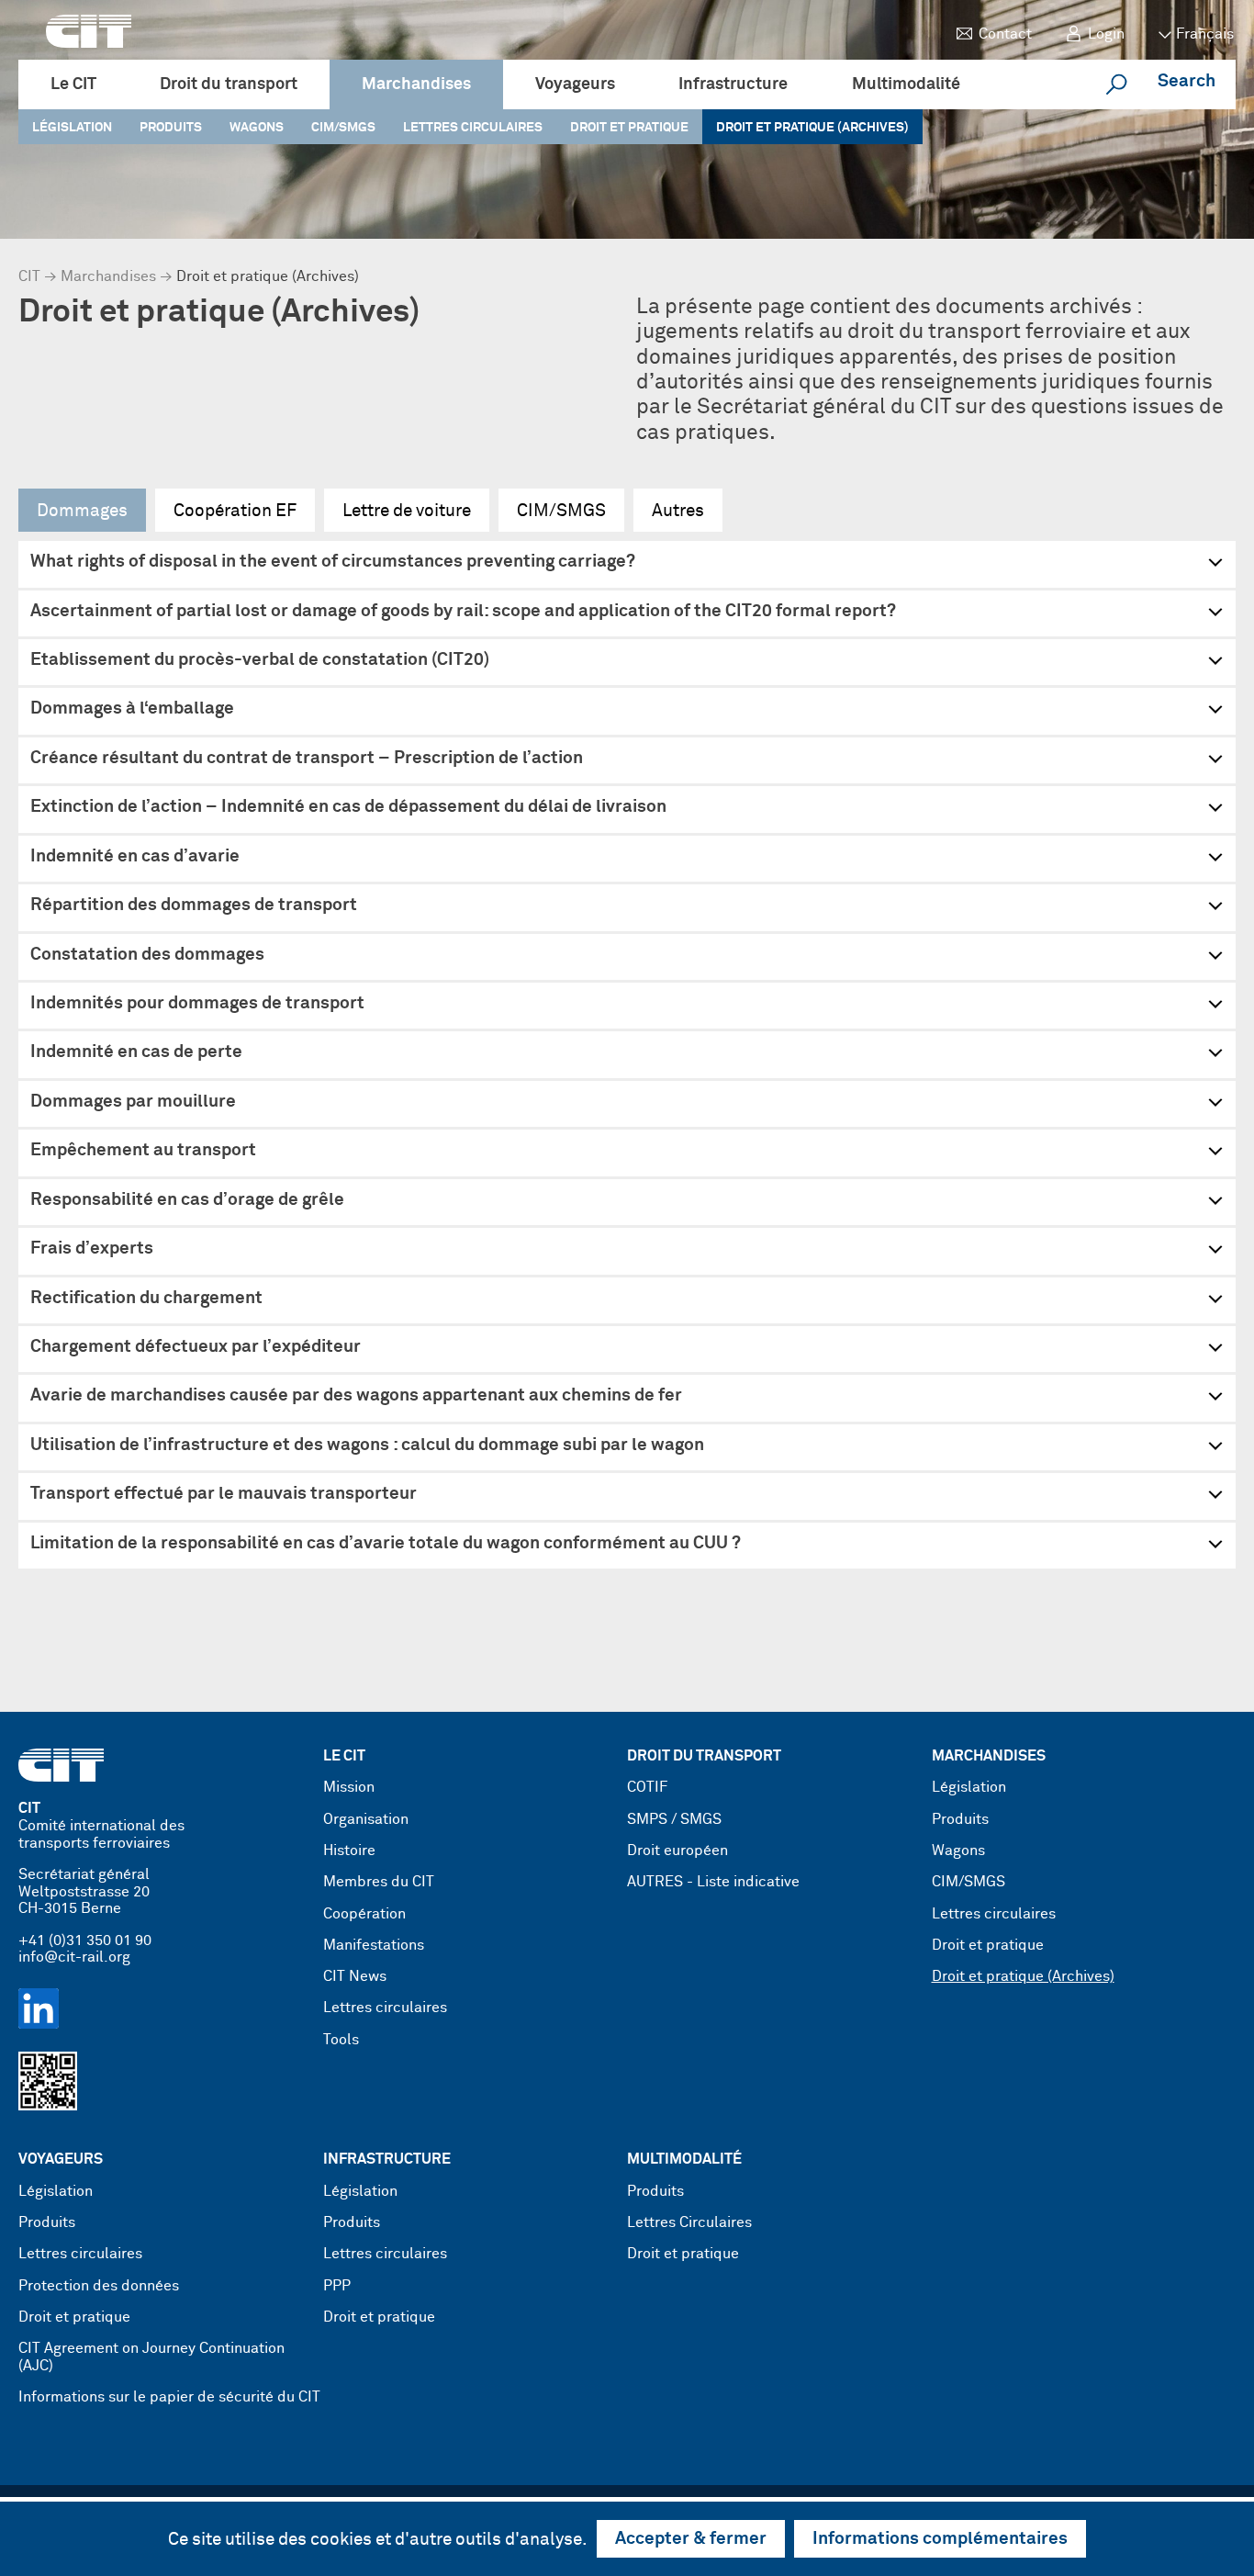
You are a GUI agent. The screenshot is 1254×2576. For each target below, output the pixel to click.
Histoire (349, 1851)
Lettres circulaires (473, 128)
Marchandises (416, 84)
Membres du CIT (379, 1882)
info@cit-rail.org (74, 1957)
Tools (341, 2040)
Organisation (366, 1820)
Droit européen (677, 1851)
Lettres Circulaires (689, 2223)
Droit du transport (229, 84)
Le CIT (73, 84)
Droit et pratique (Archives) (812, 128)
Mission (349, 1788)
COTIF (647, 1788)
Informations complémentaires (940, 2539)
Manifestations (374, 1946)
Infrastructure (733, 84)
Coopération (364, 1914)
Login (1106, 34)
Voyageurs (575, 84)
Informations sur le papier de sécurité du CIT (169, 2397)
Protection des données (99, 2286)
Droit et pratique (629, 128)
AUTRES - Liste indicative (713, 1882)
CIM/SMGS (343, 128)
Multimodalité (906, 84)
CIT (29, 277)
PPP (337, 2286)
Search (1187, 81)
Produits (171, 128)
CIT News (355, 1977)
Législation (72, 128)
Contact (1005, 34)
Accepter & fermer (691, 2539)
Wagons (257, 128)
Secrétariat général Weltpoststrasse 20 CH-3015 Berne (84, 1892)
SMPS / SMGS (674, 1820)
